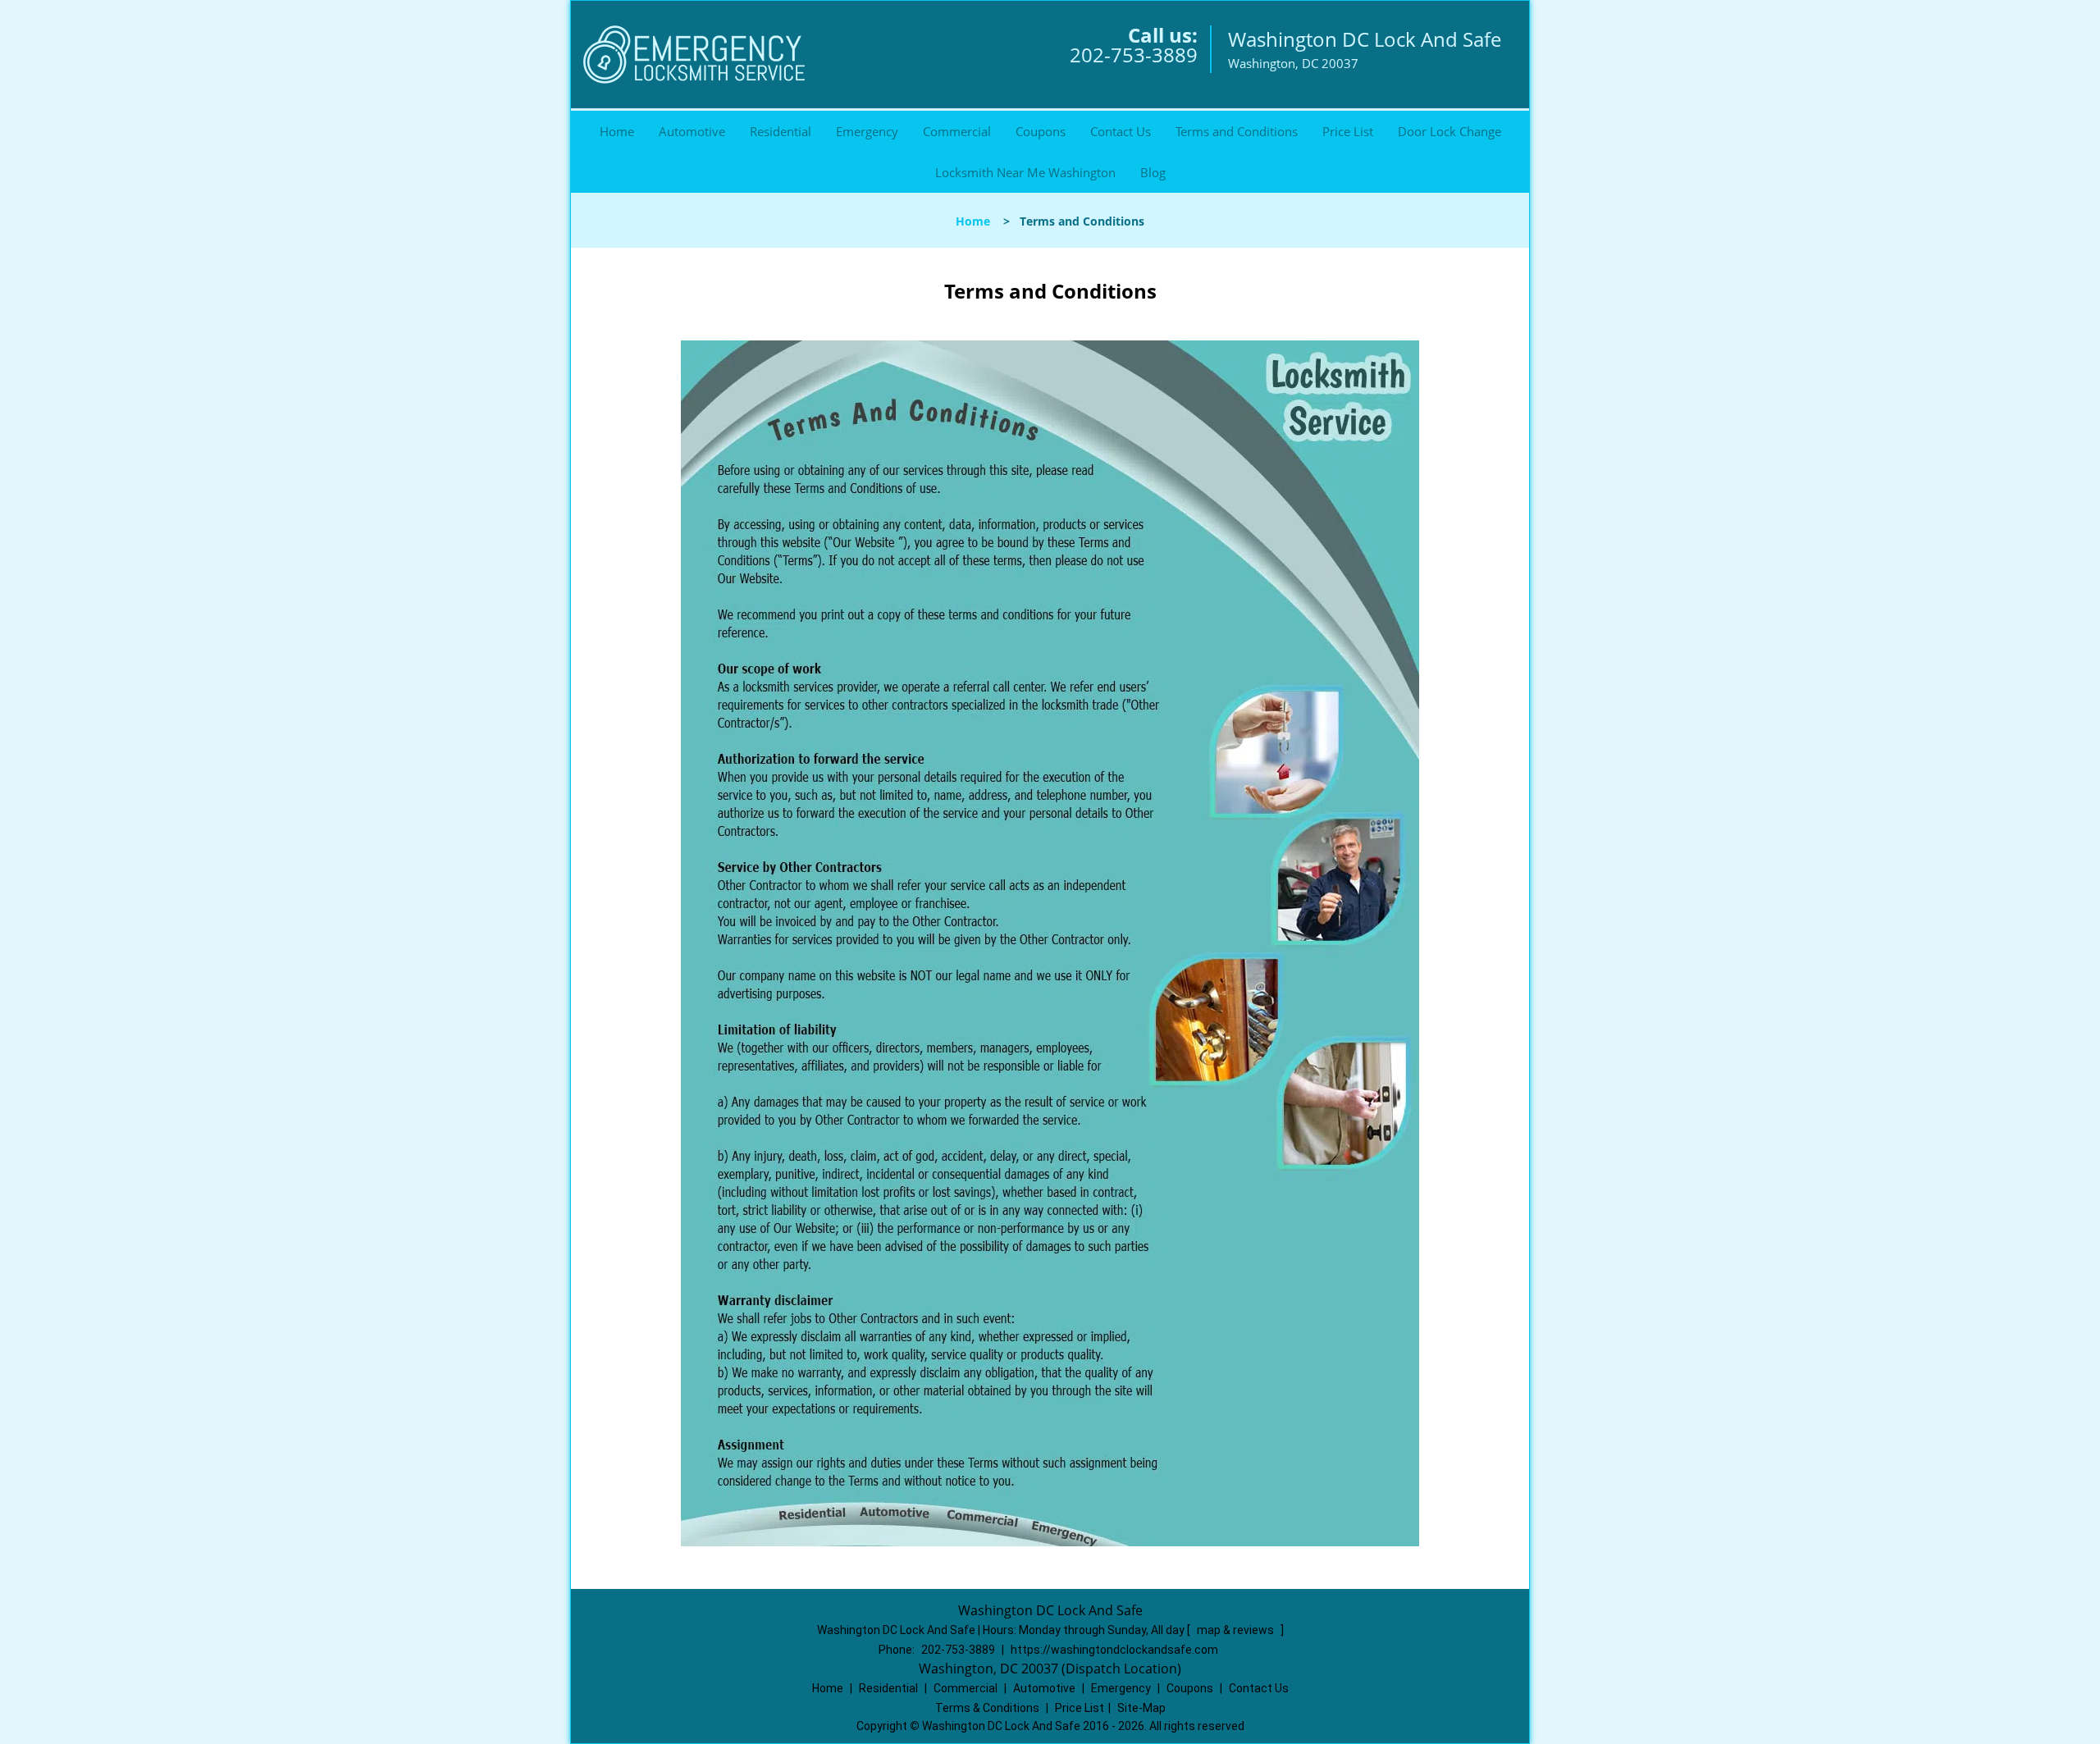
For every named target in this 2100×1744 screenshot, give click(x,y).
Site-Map (1141, 1708)
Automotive (692, 131)
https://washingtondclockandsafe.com (1114, 1650)
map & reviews (1237, 1630)
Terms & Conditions (987, 1708)
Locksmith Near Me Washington (1025, 172)
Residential (781, 131)
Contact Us (1121, 131)
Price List (1348, 131)
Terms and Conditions (1237, 131)
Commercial (957, 131)
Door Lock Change (1449, 131)
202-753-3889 (1134, 55)
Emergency (867, 131)
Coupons (1041, 131)
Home (617, 131)
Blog (1153, 172)
